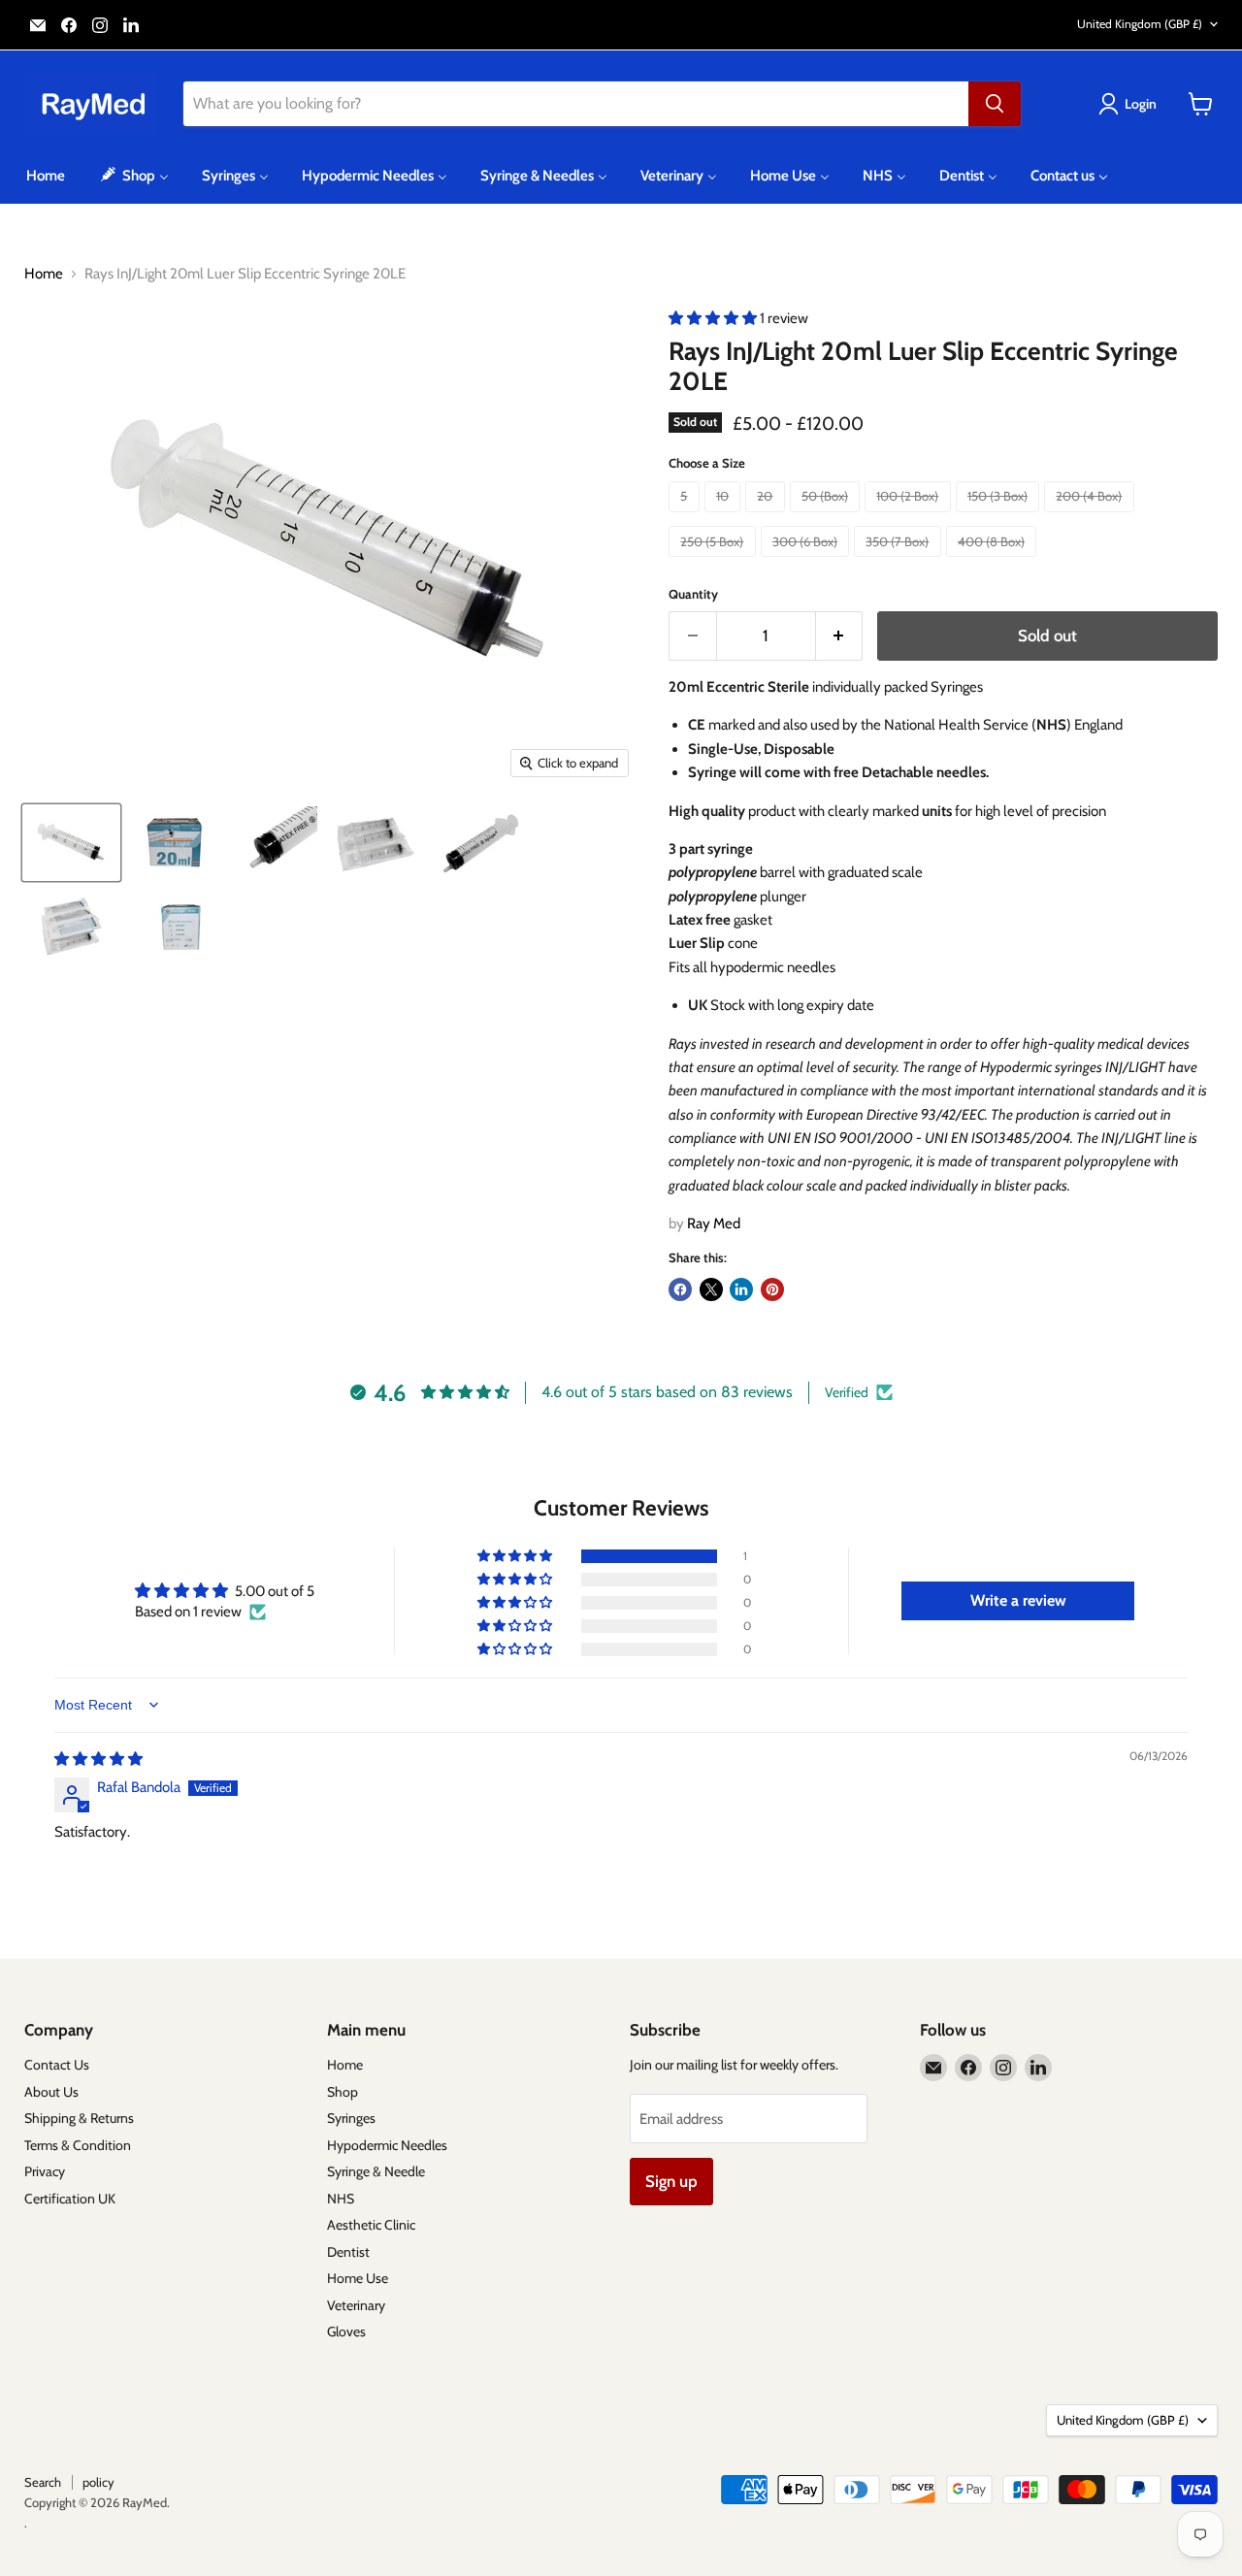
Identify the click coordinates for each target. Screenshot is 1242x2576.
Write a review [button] (1018, 1600)
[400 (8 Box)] (994, 562)
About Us (51, 2092)
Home (44, 274)
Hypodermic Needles (387, 2145)
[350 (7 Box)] (900, 562)
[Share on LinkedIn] (741, 1289)
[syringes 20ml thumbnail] (73, 925)
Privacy (45, 2171)
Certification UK (70, 2199)
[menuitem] (46, 176)
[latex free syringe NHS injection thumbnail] (480, 843)
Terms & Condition (78, 2145)
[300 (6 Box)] (808, 562)
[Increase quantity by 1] (840, 636)
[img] (98, 1759)
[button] (714, 318)
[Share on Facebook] (680, 1289)
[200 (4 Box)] (1092, 517)
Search (43, 2482)
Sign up (671, 2181)
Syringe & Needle (376, 2171)
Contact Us (57, 2065)
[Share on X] (711, 1289)
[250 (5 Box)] (715, 562)
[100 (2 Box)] (910, 517)
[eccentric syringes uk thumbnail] (277, 843)
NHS (341, 2199)
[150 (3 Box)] (1000, 517)
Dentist (348, 2252)
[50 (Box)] (828, 517)
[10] (725, 517)
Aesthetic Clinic (371, 2225)
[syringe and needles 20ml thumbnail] (181, 925)
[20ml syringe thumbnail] (71, 843)
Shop (343, 2092)
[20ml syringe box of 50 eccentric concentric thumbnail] (177, 843)
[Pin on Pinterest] (772, 1289)
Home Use (358, 2278)
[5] (686, 517)
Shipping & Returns (79, 2118)
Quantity (693, 594)
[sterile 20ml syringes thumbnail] (376, 843)
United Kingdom (1140, 24)
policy (98, 2482)
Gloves (346, 2331)
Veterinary (356, 2305)
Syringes (351, 2118)
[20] (768, 517)
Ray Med (714, 1223)
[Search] (995, 104)
